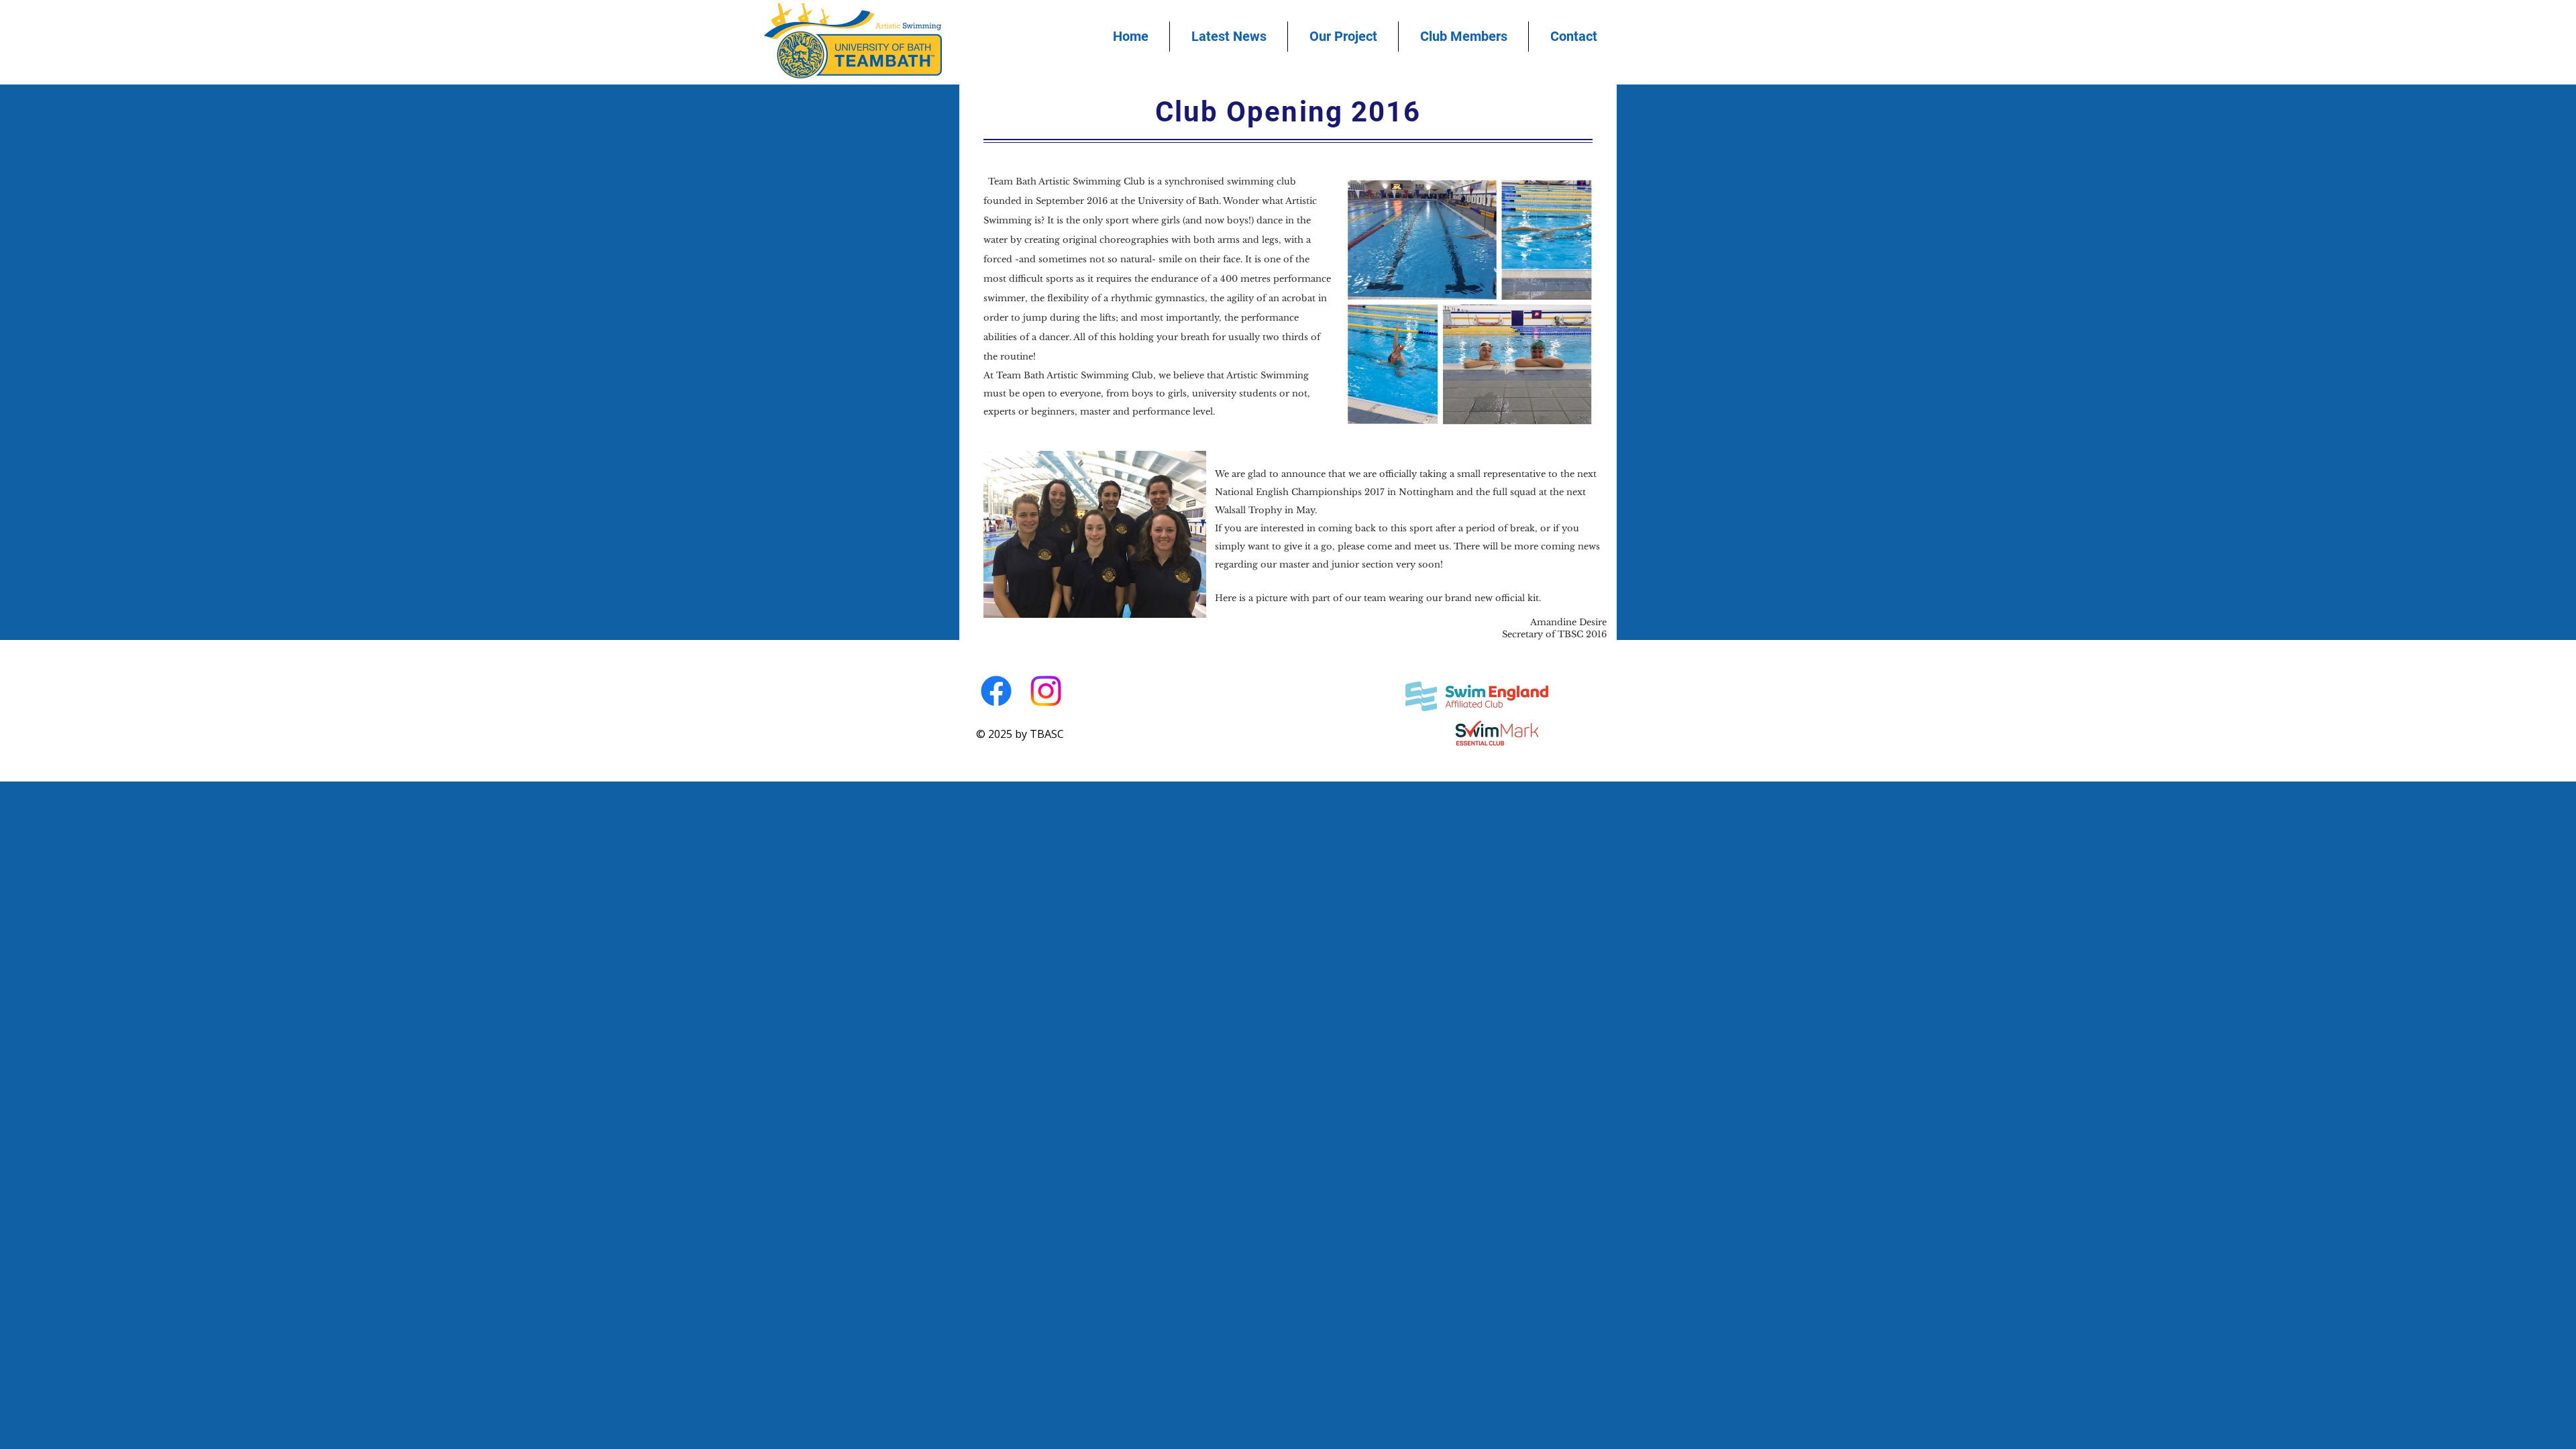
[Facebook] (996, 691)
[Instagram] (1046, 691)
